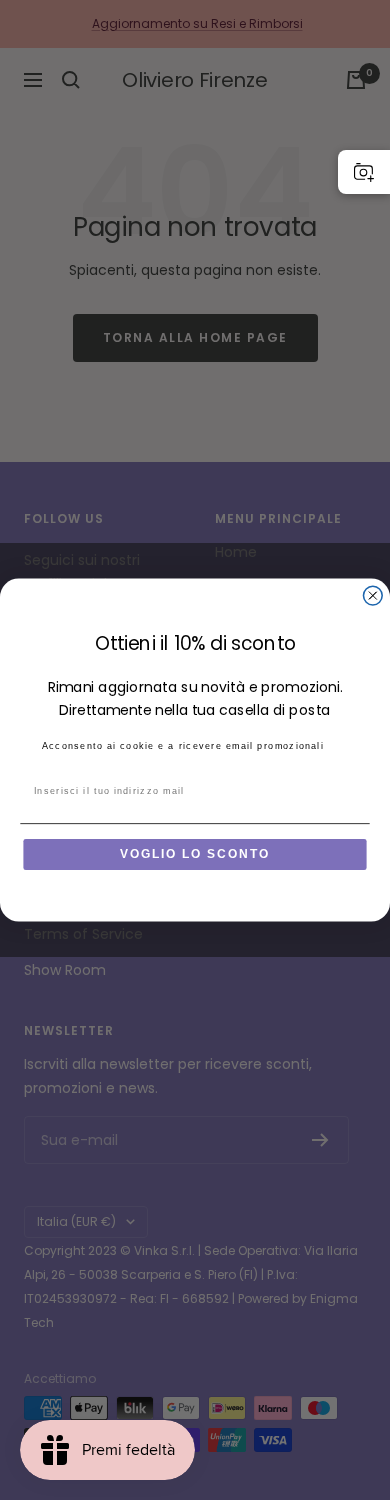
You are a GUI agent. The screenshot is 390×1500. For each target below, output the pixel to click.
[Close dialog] (372, 595)
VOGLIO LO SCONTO (195, 854)
